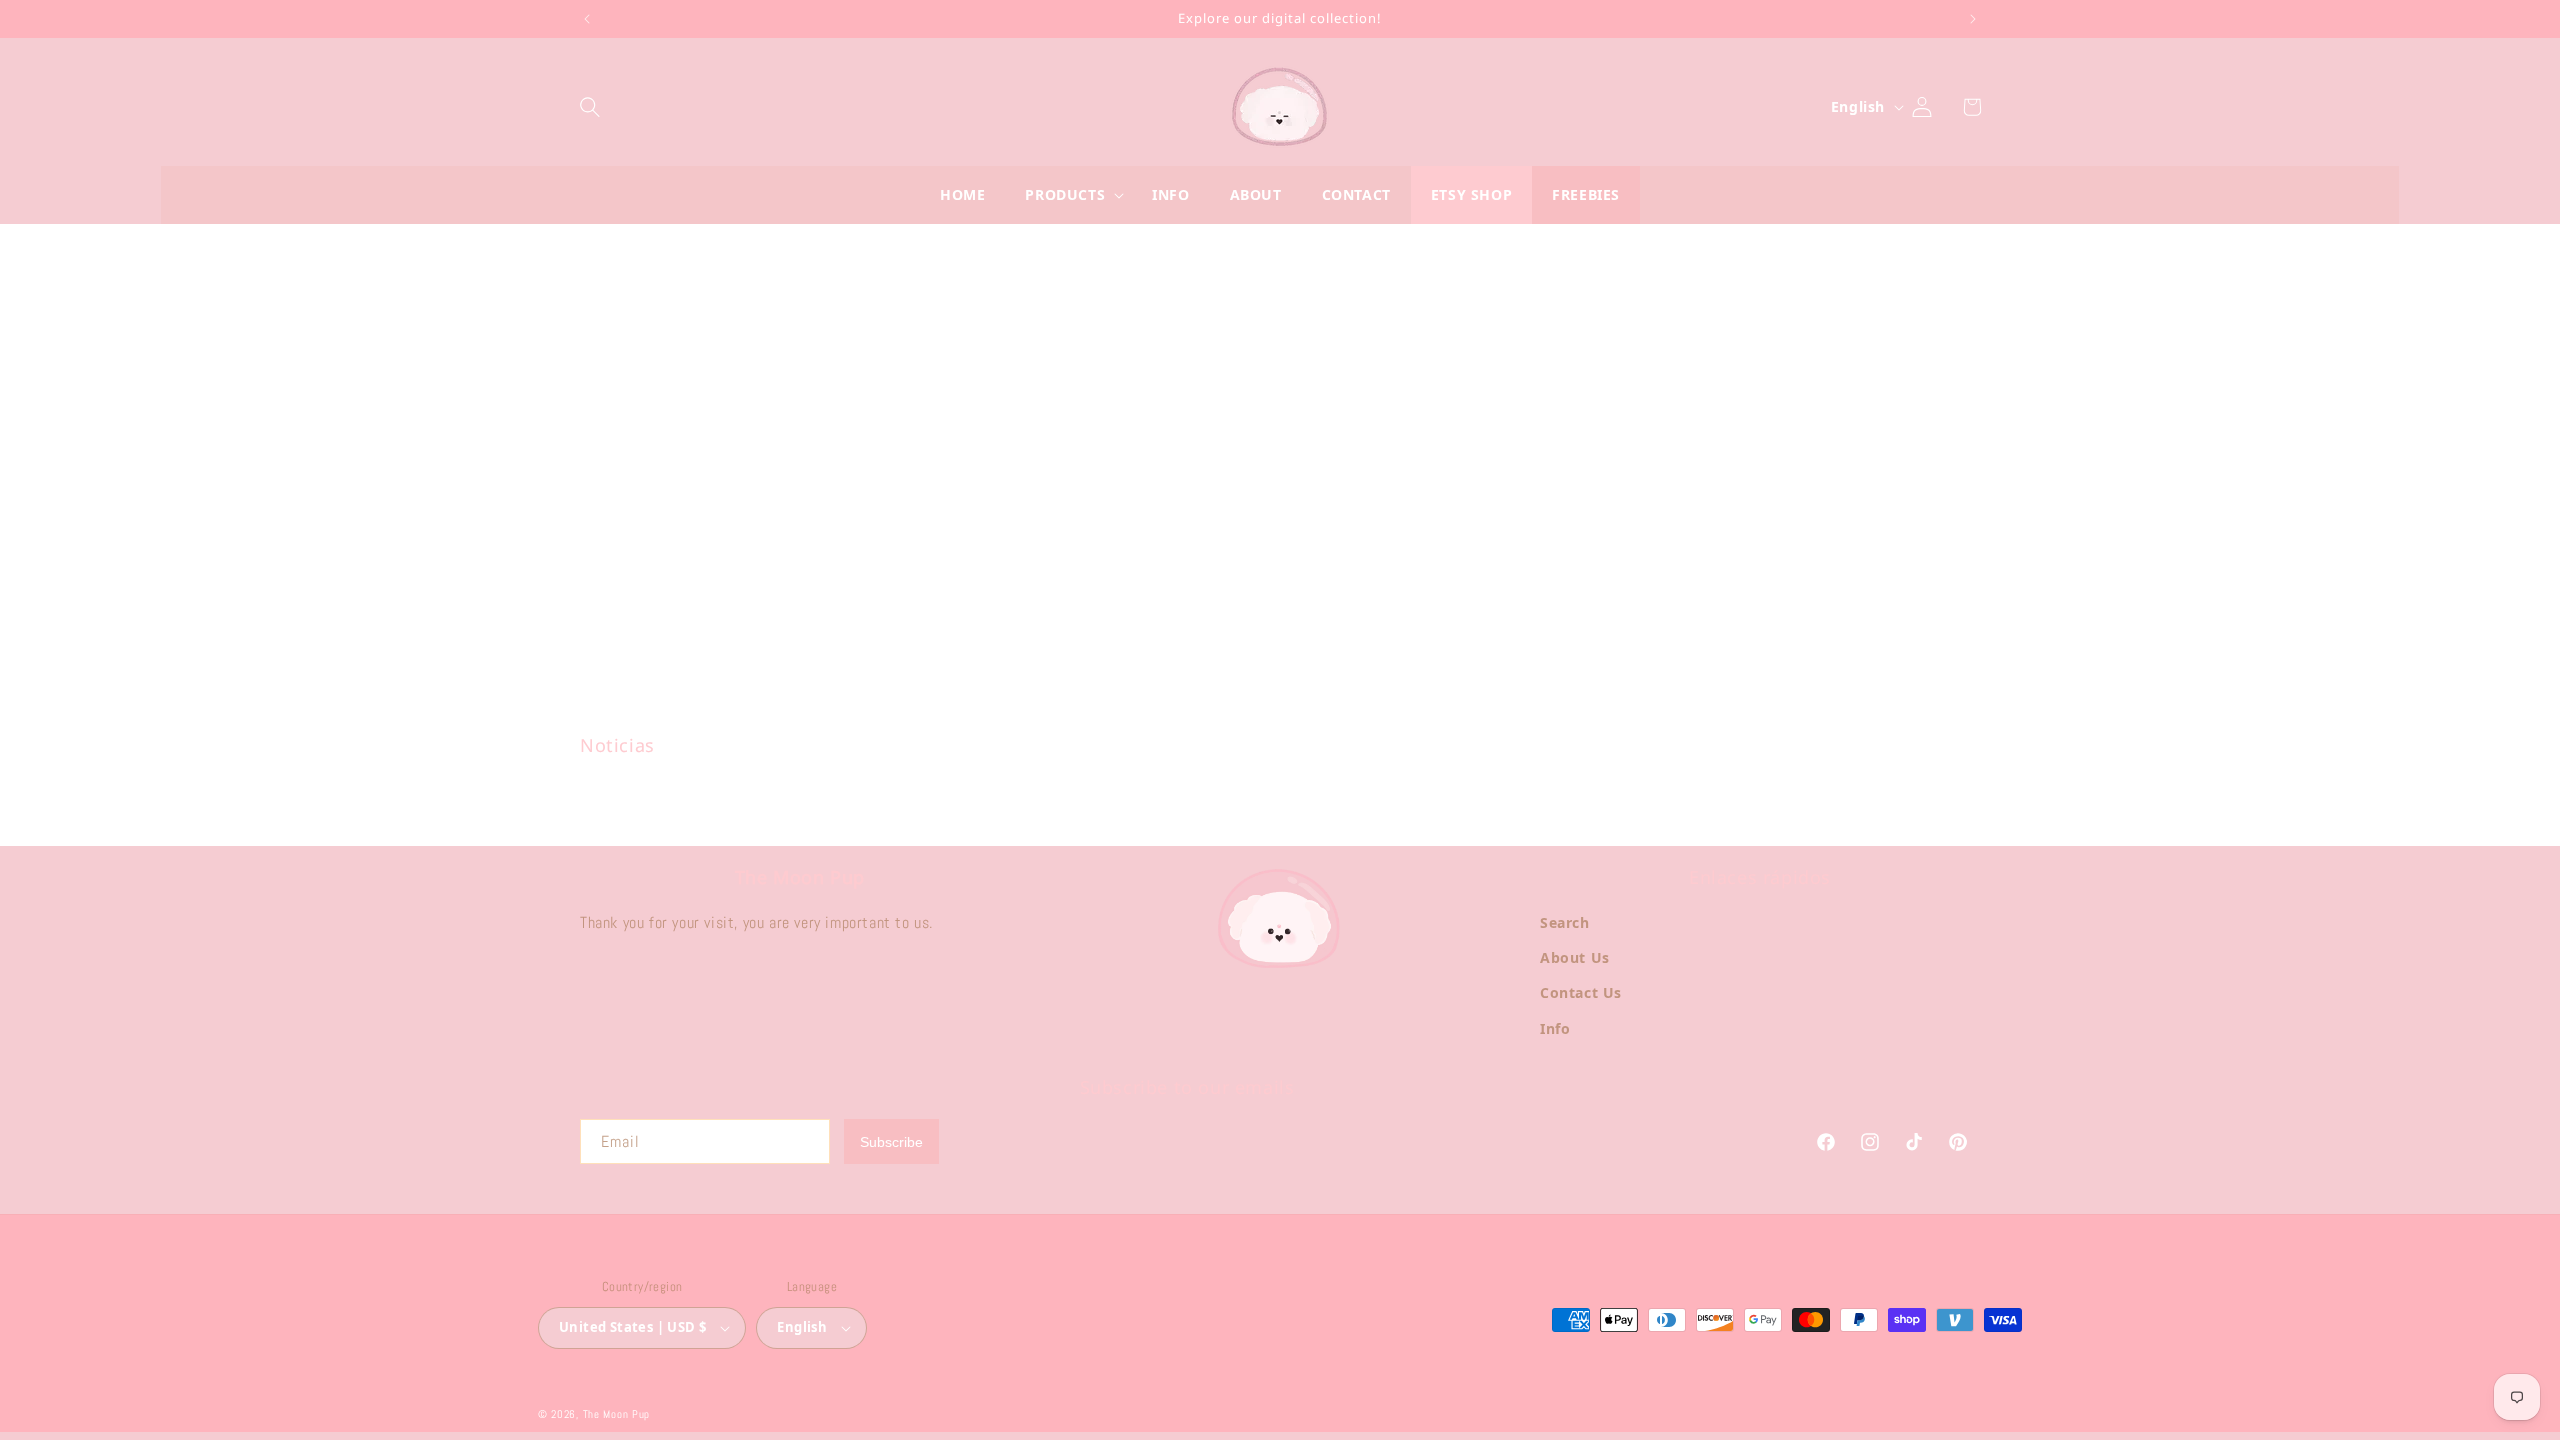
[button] (600, 107)
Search (1565, 922)
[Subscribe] (891, 1141)
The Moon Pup (616, 1414)
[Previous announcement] (587, 19)
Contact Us (1581, 992)
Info (1555, 1028)
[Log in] (1932, 107)
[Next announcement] (1973, 19)
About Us (1575, 957)
